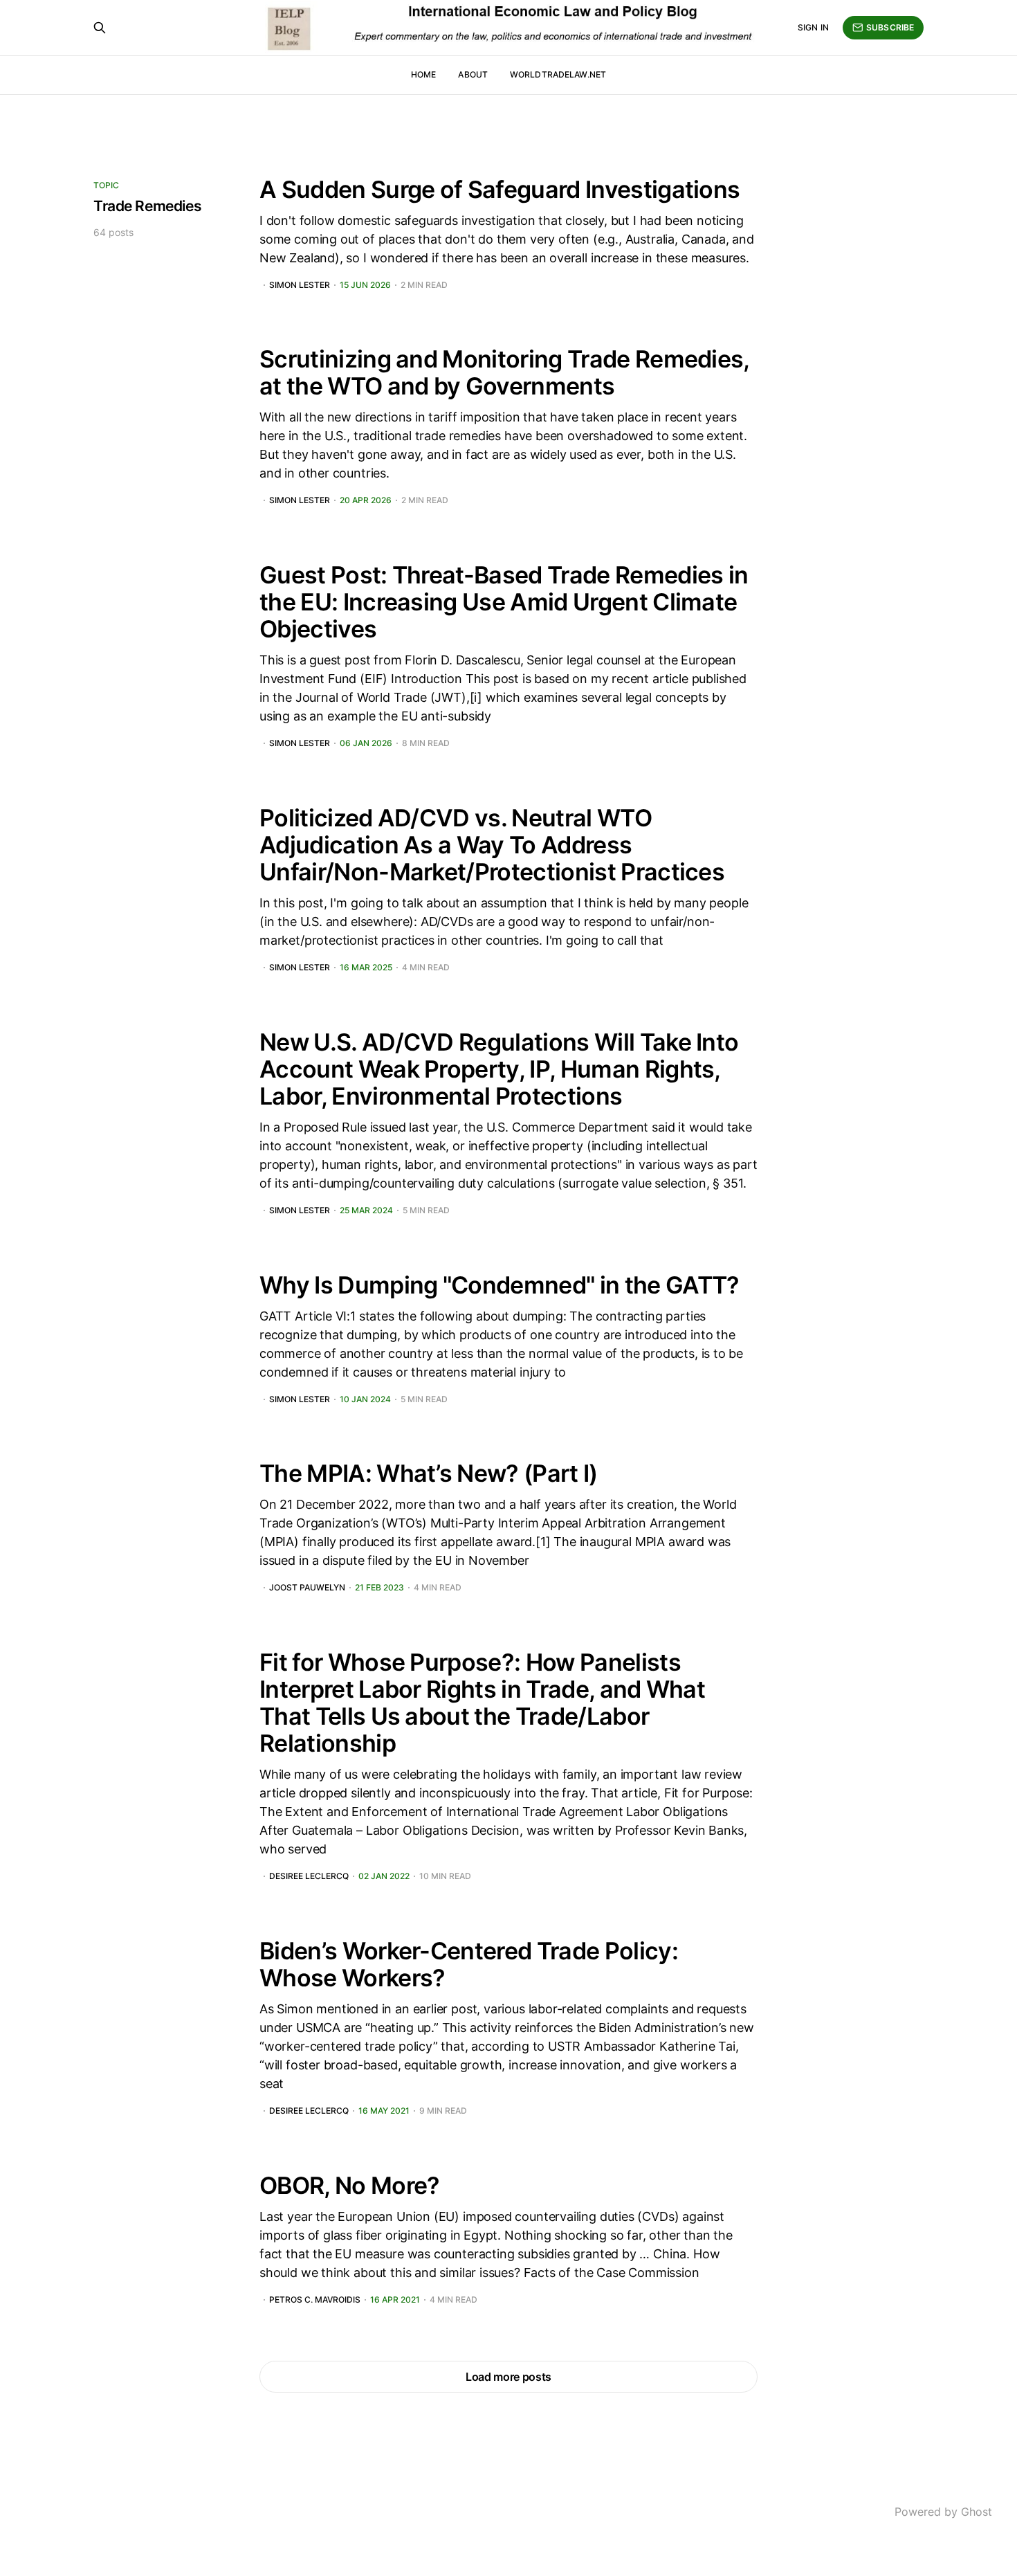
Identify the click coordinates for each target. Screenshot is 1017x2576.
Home (423, 74)
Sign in (813, 27)
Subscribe (890, 27)
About (473, 74)
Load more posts (508, 2377)
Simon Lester (300, 285)
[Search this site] (100, 28)
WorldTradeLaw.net (558, 74)
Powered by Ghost (943, 2512)
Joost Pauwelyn (307, 1588)
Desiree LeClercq (309, 1876)
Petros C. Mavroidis (315, 2300)
